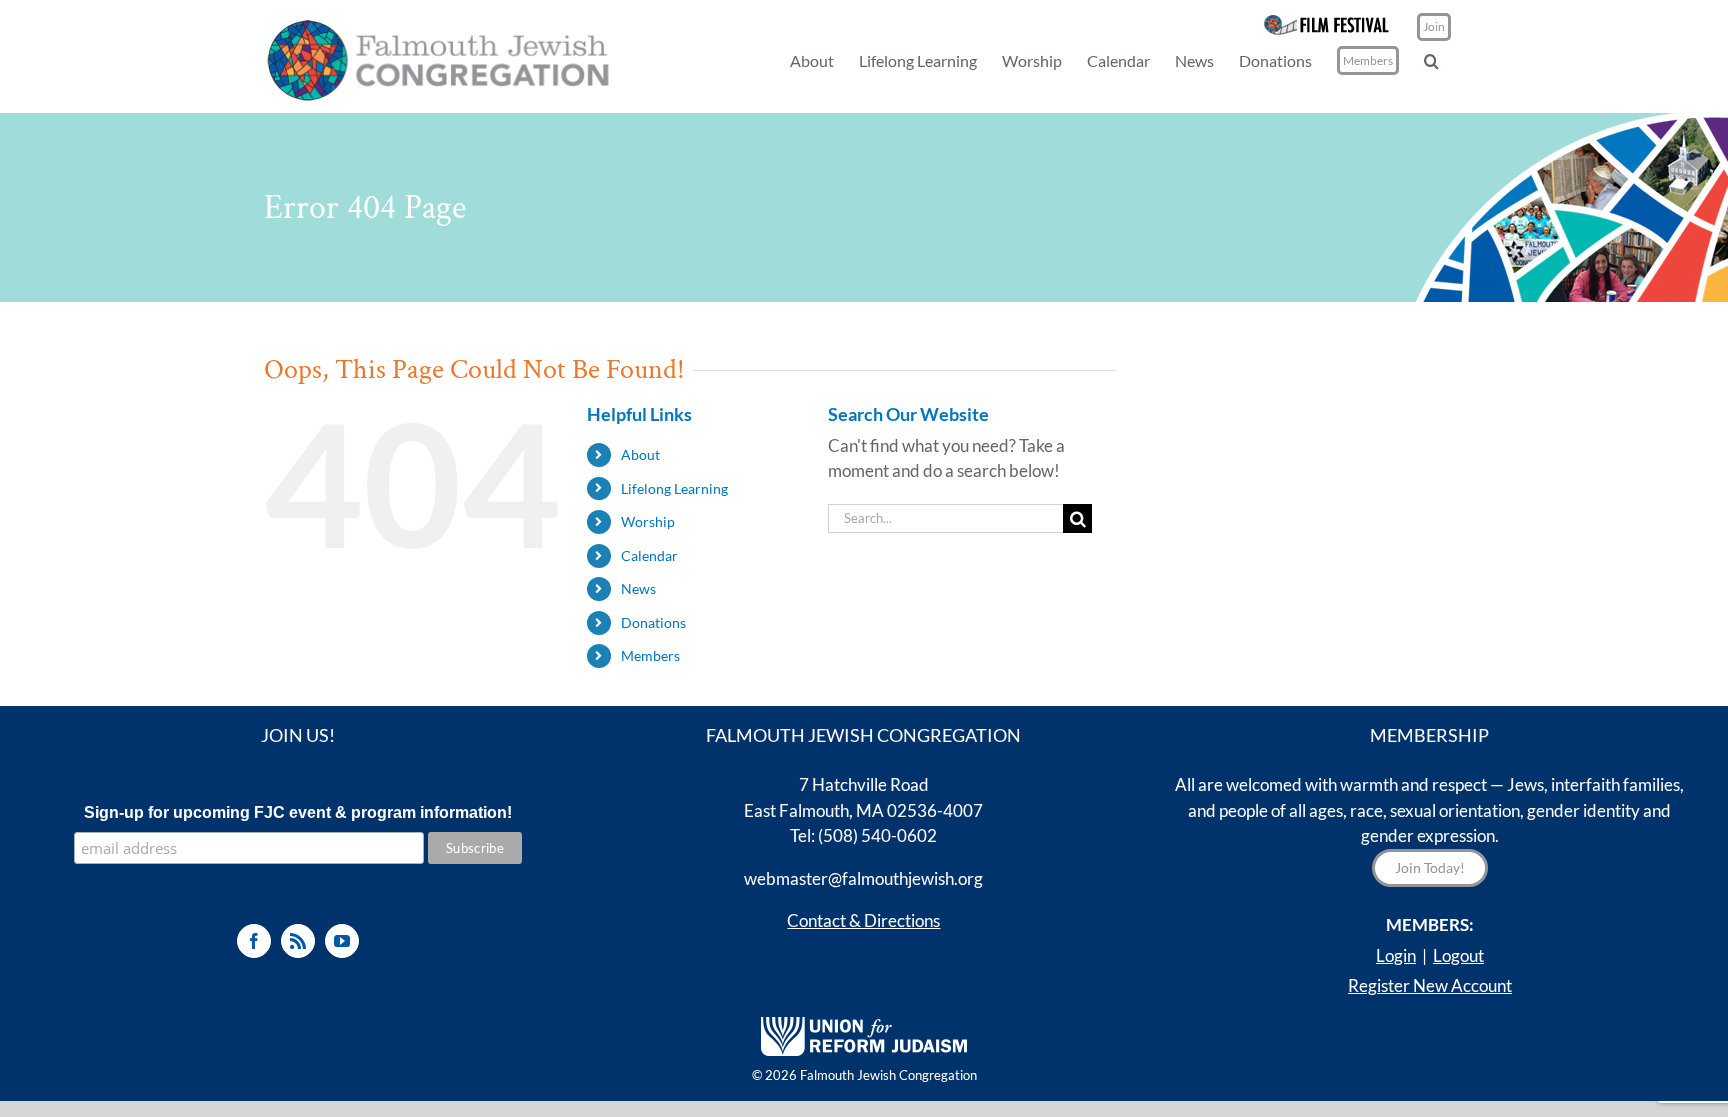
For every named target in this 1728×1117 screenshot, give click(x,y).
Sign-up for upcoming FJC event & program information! (298, 812)
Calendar (649, 555)
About (640, 454)
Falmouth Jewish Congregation (888, 1075)
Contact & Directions (863, 920)
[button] (1431, 60)
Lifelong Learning (674, 488)
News (638, 588)
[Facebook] (254, 941)
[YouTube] (342, 941)
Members (650, 655)
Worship (648, 521)
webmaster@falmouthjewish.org (863, 878)
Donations (653, 622)
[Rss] (298, 941)
